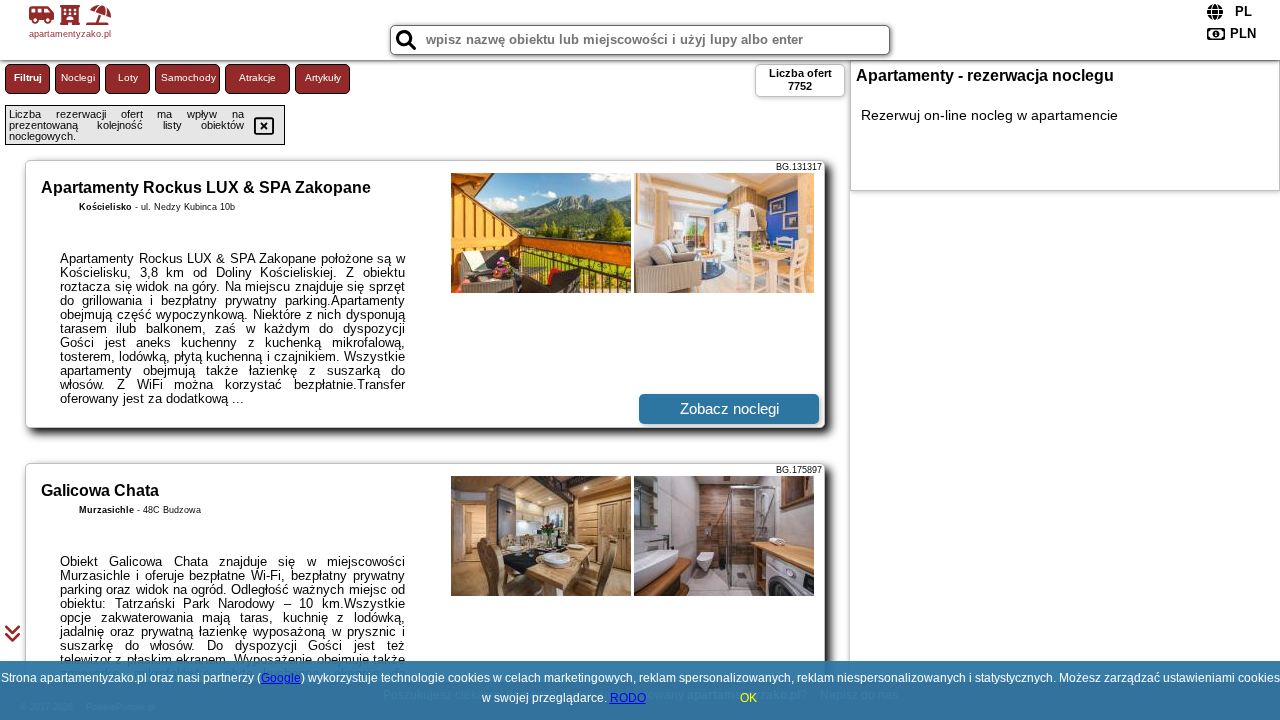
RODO (628, 698)
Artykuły (323, 77)
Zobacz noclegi (729, 408)
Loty (128, 77)
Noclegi (78, 77)
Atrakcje (257, 77)
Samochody (188, 77)
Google (281, 678)
